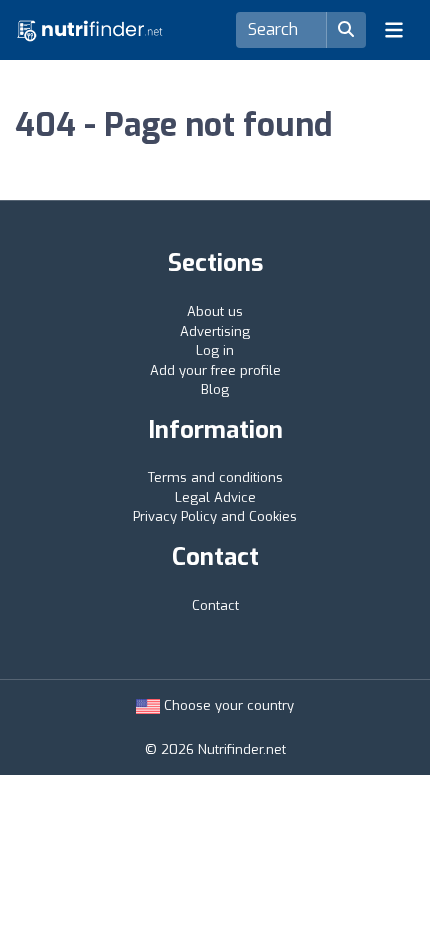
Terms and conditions (215, 477)
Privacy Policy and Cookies (215, 516)
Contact (215, 605)
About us (215, 311)
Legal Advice (215, 497)
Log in (215, 350)
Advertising (215, 331)
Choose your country (227, 705)
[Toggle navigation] (394, 30)
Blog (215, 389)
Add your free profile (215, 370)
